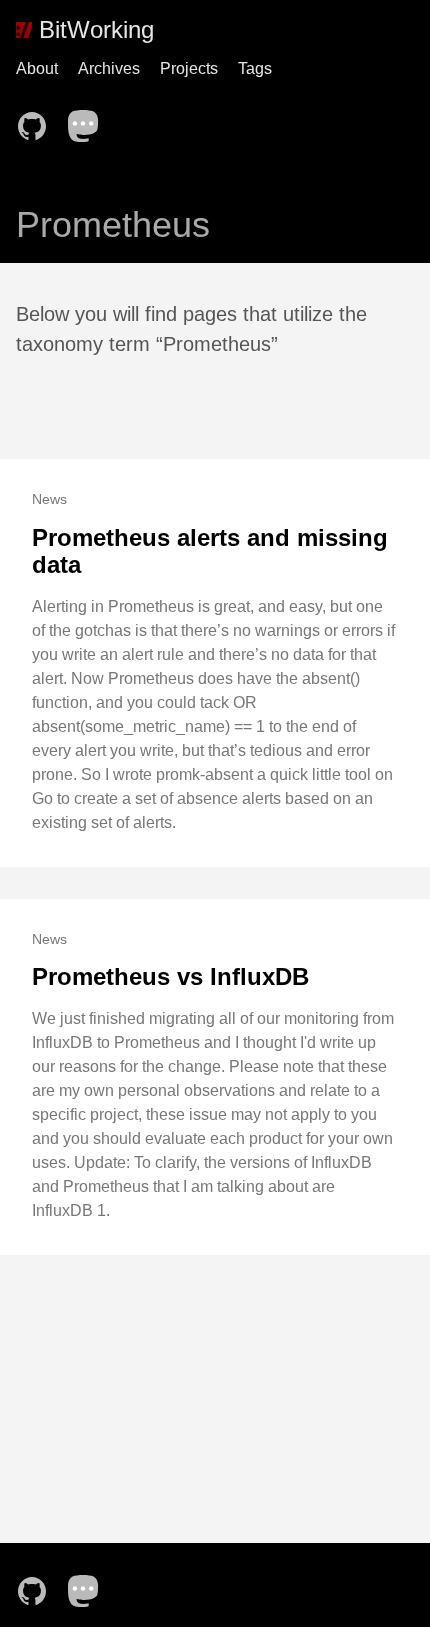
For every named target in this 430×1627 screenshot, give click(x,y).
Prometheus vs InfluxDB (170, 976)
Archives (109, 68)
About (37, 68)
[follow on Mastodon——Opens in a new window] (90, 120)
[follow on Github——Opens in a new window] (38, 120)
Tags (255, 68)
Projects (189, 68)
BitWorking (93, 29)
